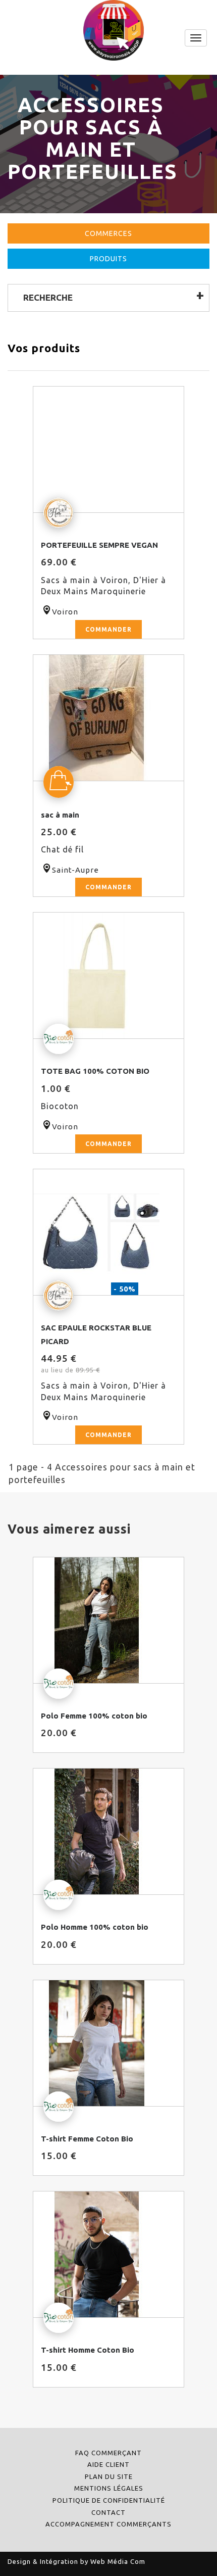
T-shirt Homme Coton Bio (88, 2350)
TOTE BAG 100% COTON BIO (95, 1071)
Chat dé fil (62, 849)
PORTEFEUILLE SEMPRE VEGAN (99, 545)
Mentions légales (109, 2488)
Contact (108, 2512)
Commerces (108, 233)
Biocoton (60, 1106)
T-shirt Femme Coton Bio (87, 2139)
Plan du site (109, 2476)
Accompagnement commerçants (108, 2524)
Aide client (108, 2464)
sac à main (60, 815)
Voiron (65, 612)
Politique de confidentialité (109, 2500)
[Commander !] (108, 450)
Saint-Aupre (75, 870)
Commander (108, 629)
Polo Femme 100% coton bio (94, 1716)
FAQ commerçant (108, 2453)
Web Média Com (118, 2561)
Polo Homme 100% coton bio (95, 1927)
